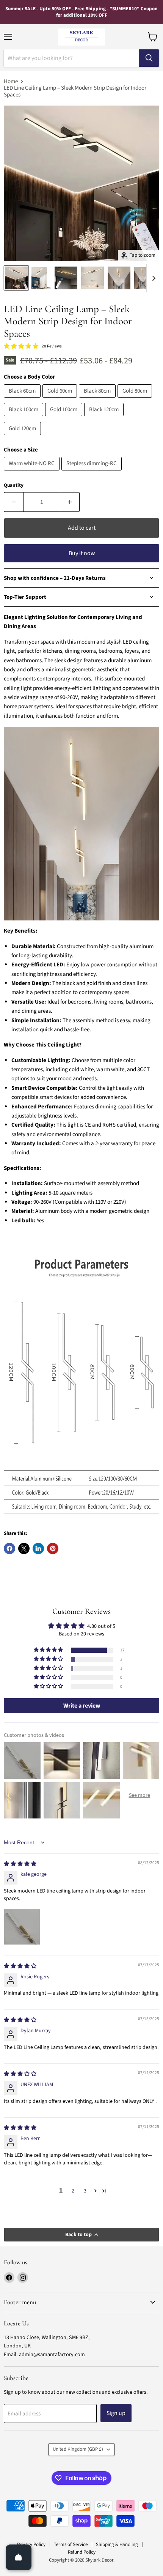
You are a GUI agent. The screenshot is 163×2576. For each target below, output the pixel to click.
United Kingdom (78, 2449)
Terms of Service (71, 2544)
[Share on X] (24, 1548)
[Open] (19, 2557)
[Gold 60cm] (61, 400)
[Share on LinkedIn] (38, 1548)
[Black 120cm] (105, 418)
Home (11, 81)
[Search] (149, 58)
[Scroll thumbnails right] (152, 278)
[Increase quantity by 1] (70, 502)
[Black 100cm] (24, 418)
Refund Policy (82, 2552)
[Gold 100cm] (65, 418)
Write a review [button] (82, 1706)
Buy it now (82, 553)
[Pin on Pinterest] (53, 1548)
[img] (20, 1864)
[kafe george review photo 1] (22, 1927)
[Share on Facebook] (9, 1548)
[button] (49, 1650)
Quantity (14, 485)
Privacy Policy (31, 2544)
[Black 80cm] (98, 400)
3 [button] (85, 2191)
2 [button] (73, 2191)
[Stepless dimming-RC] (92, 473)
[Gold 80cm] (136, 400)
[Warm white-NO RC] (33, 473)
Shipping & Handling (117, 2544)
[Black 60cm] (23, 400)
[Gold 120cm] (23, 437)
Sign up (116, 2413)
